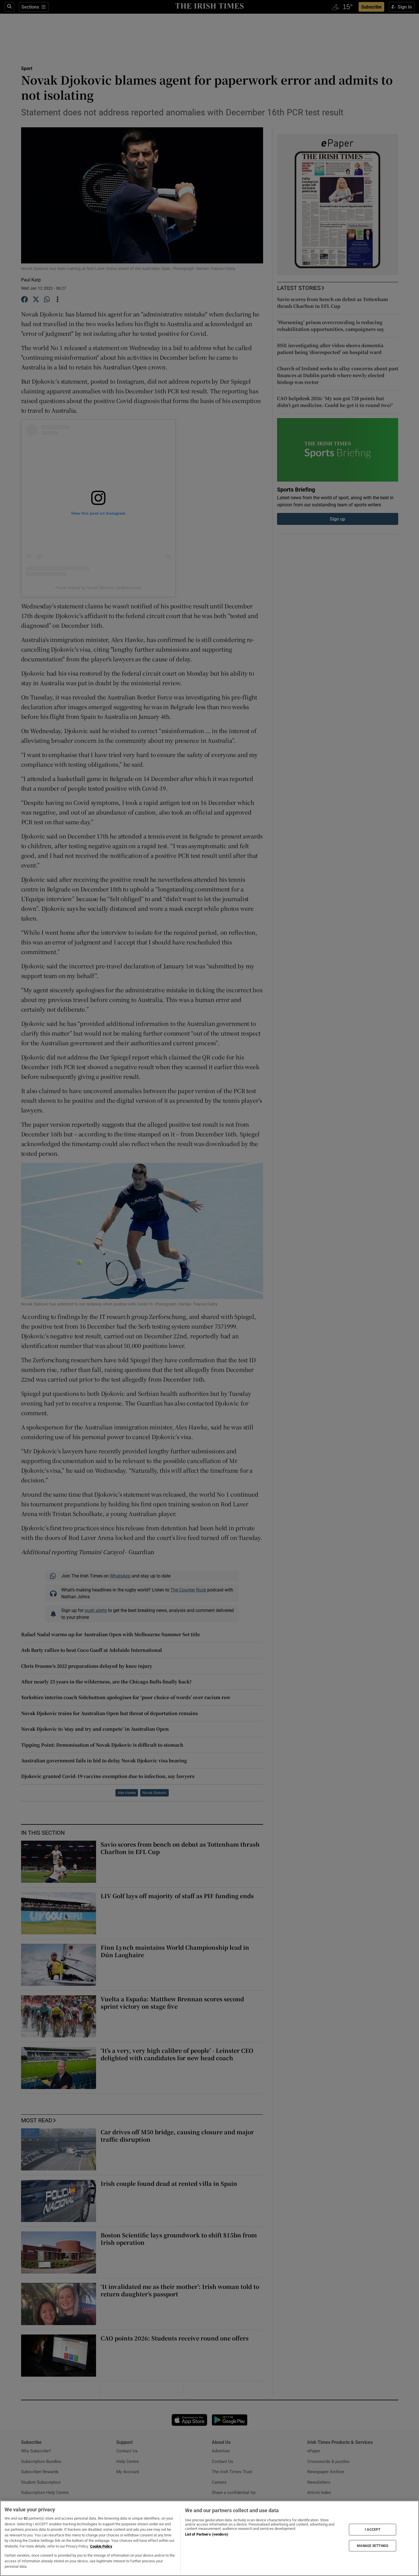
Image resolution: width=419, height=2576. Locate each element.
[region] (209, 2538)
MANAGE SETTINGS (373, 2546)
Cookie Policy (101, 2546)
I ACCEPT (373, 2530)
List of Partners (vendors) (207, 2534)
